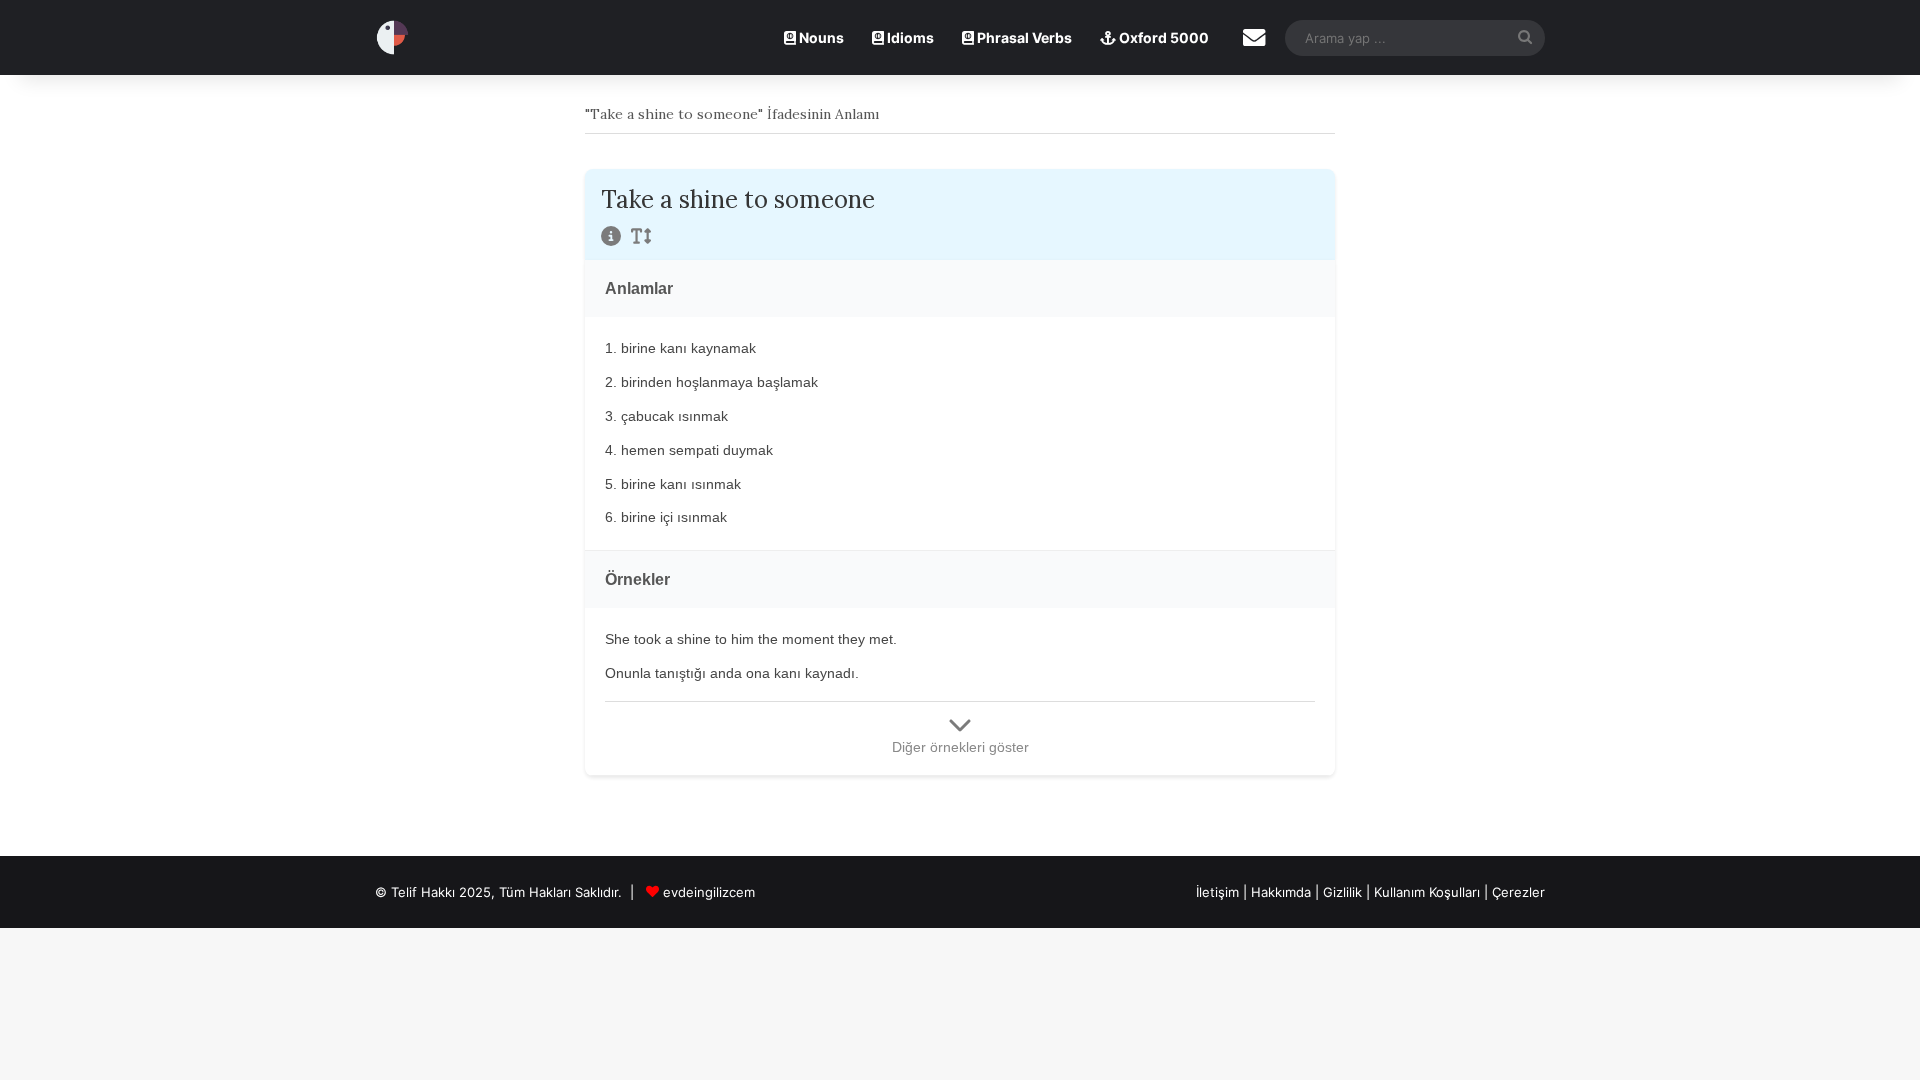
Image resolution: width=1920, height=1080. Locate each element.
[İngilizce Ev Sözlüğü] (392, 37)
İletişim (1217, 892)
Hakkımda (1283, 892)
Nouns (820, 37)
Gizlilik (1344, 892)
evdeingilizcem (709, 892)
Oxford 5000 (1162, 37)
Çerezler (1518, 892)
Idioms (909, 37)
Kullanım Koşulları (1427, 892)
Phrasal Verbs (1023, 37)
